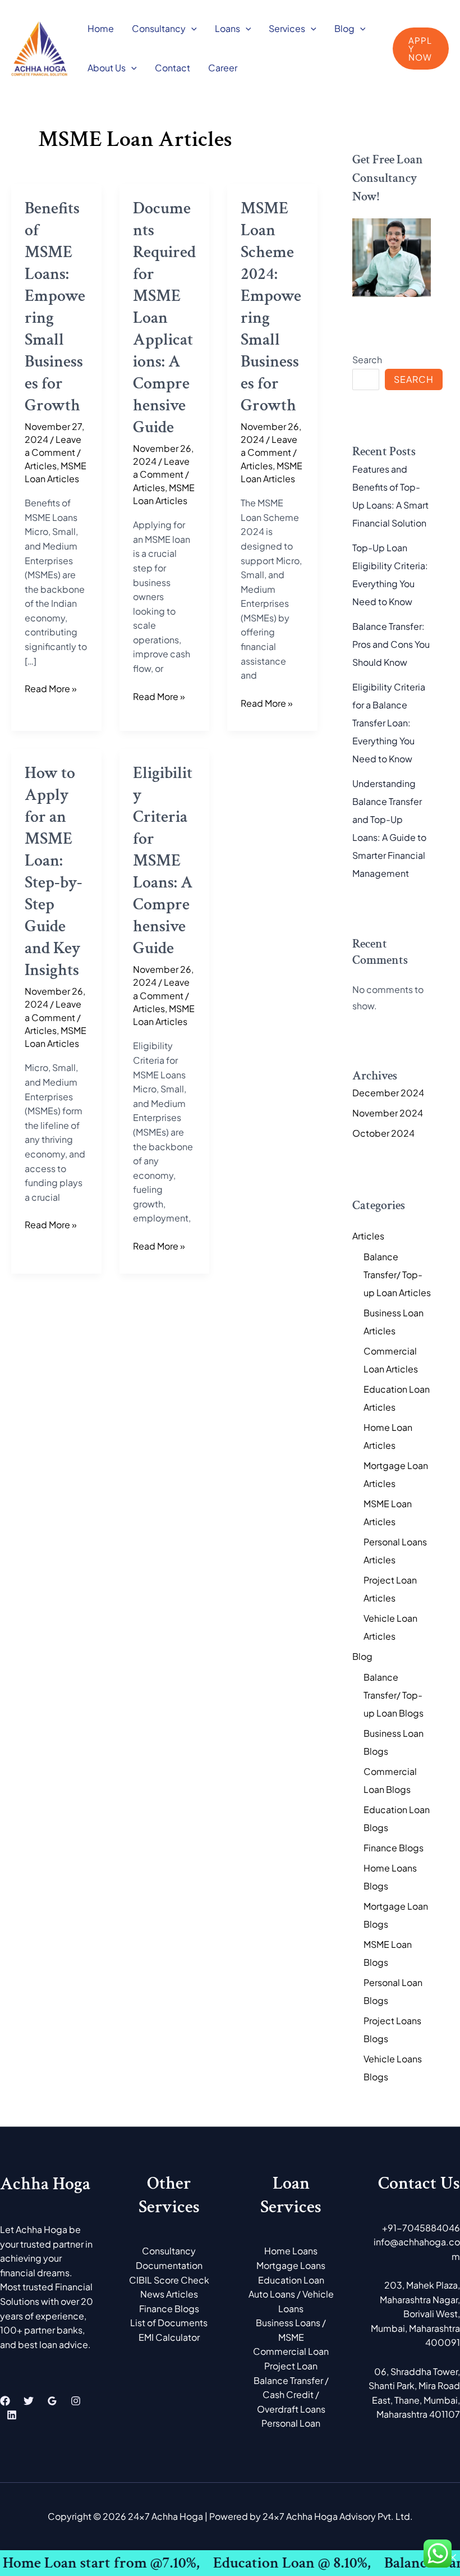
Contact (173, 68)
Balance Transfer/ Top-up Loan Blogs (394, 1695)
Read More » (51, 688)
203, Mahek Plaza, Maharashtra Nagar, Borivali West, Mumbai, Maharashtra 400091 (415, 2314)
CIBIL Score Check (169, 2280)
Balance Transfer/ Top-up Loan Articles (397, 1275)
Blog (344, 28)
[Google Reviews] (52, 2401)
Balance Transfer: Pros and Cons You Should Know (391, 644)
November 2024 (388, 1113)
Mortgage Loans (291, 2265)
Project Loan (291, 2366)
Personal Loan (291, 2423)
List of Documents (169, 2323)
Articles (41, 466)
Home (101, 28)
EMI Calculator (169, 2337)
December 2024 (388, 1093)
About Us (107, 68)
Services (287, 28)
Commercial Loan (291, 2351)
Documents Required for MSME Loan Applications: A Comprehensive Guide (164, 318)
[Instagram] (76, 2401)
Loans (227, 28)
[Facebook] (5, 2401)
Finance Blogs (394, 1848)
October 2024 (383, 1133)
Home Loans (291, 2251)
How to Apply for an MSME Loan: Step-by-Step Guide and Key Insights (54, 872)
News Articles (169, 2294)
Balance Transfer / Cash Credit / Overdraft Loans (291, 2395)
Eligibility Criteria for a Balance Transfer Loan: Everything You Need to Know (389, 723)
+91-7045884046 (421, 2228)
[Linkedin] (12, 2415)
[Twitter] (29, 2401)
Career (223, 68)
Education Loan (291, 2280)
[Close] (453, 2557)
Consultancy (159, 28)
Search (367, 360)
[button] (191, 28)
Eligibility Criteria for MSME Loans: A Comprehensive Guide (163, 861)
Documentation (169, 2265)
